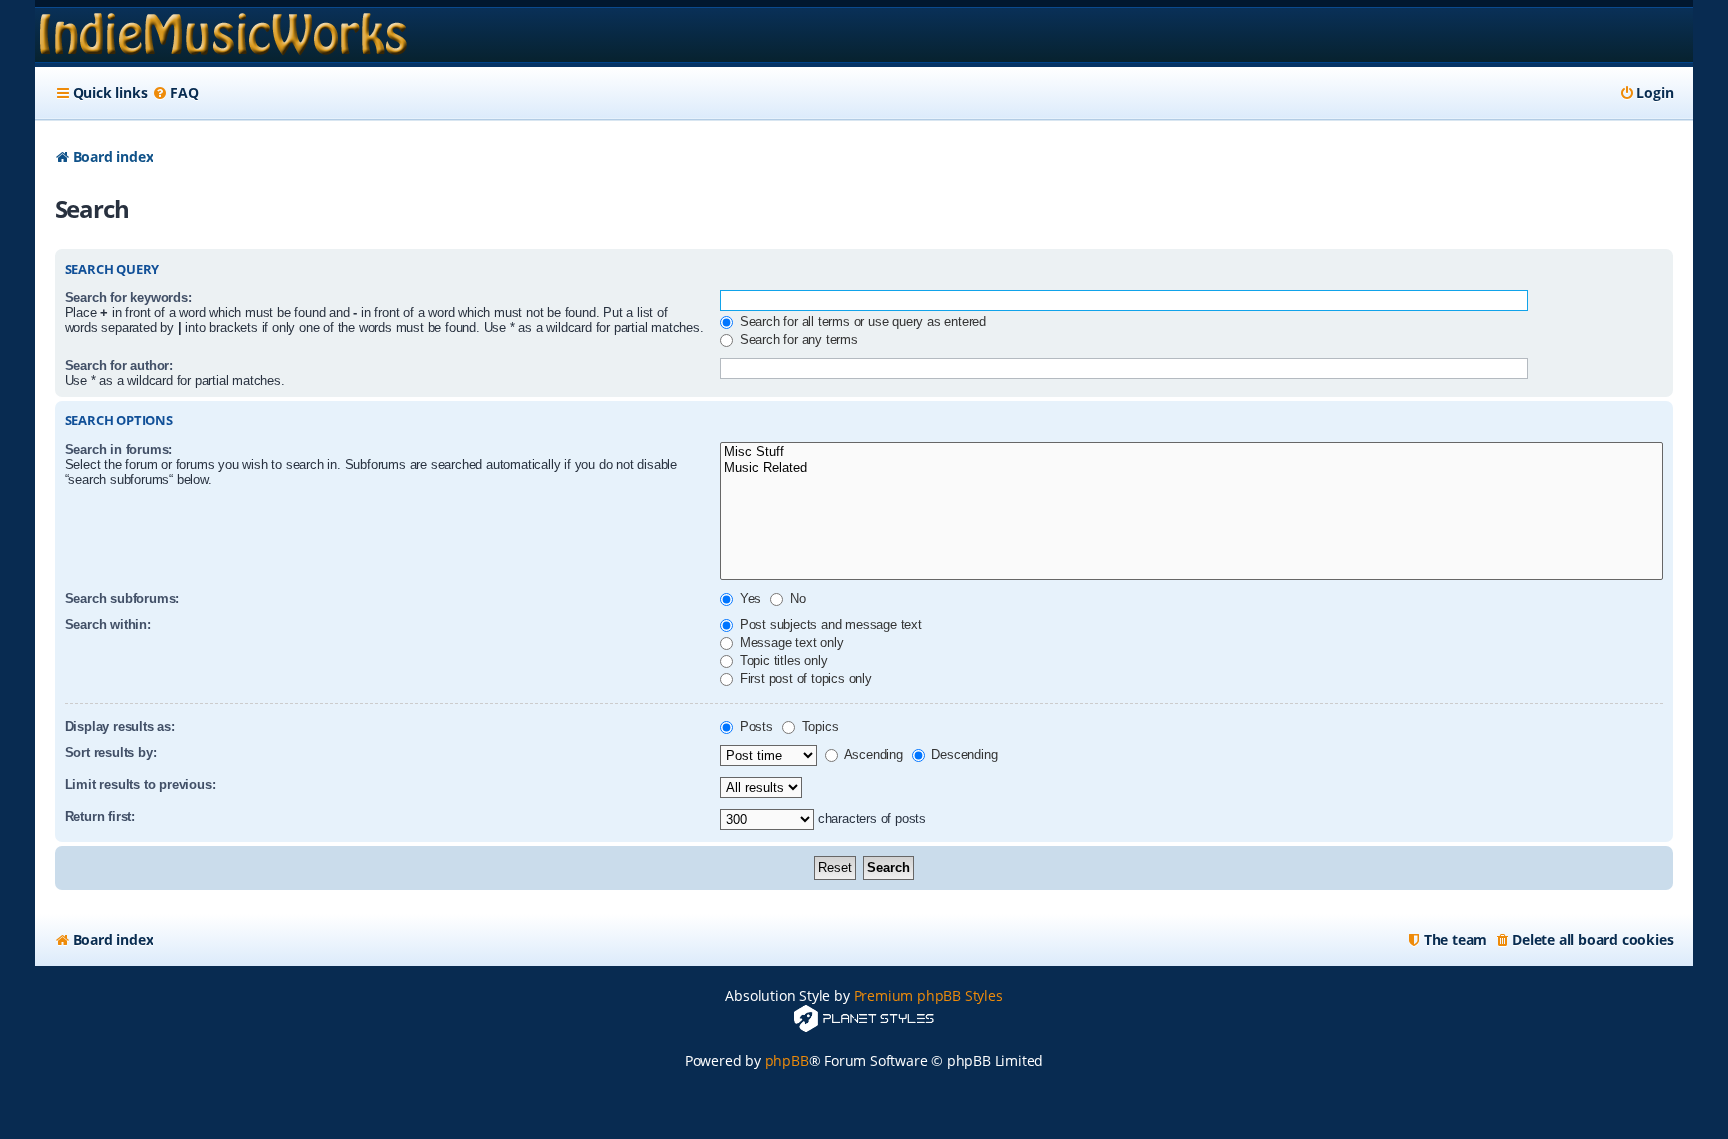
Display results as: (120, 726)
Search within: (108, 624)
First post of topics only (804, 678)
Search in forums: (119, 449)
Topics (818, 726)
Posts (754, 726)
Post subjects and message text (829, 624)
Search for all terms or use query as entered (861, 321)
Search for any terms (797, 339)
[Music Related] (1191, 468)
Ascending (872, 754)
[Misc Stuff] (1191, 452)
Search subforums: (122, 598)
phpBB (787, 1060)
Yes (748, 598)
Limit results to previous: (140, 784)
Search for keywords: (128, 297)
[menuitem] (175, 93)
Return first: (100, 816)
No (795, 598)
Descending (963, 754)
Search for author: (119, 365)
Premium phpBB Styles (928, 995)
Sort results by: (111, 752)
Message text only (789, 642)
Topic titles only (781, 660)
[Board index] (223, 35)
